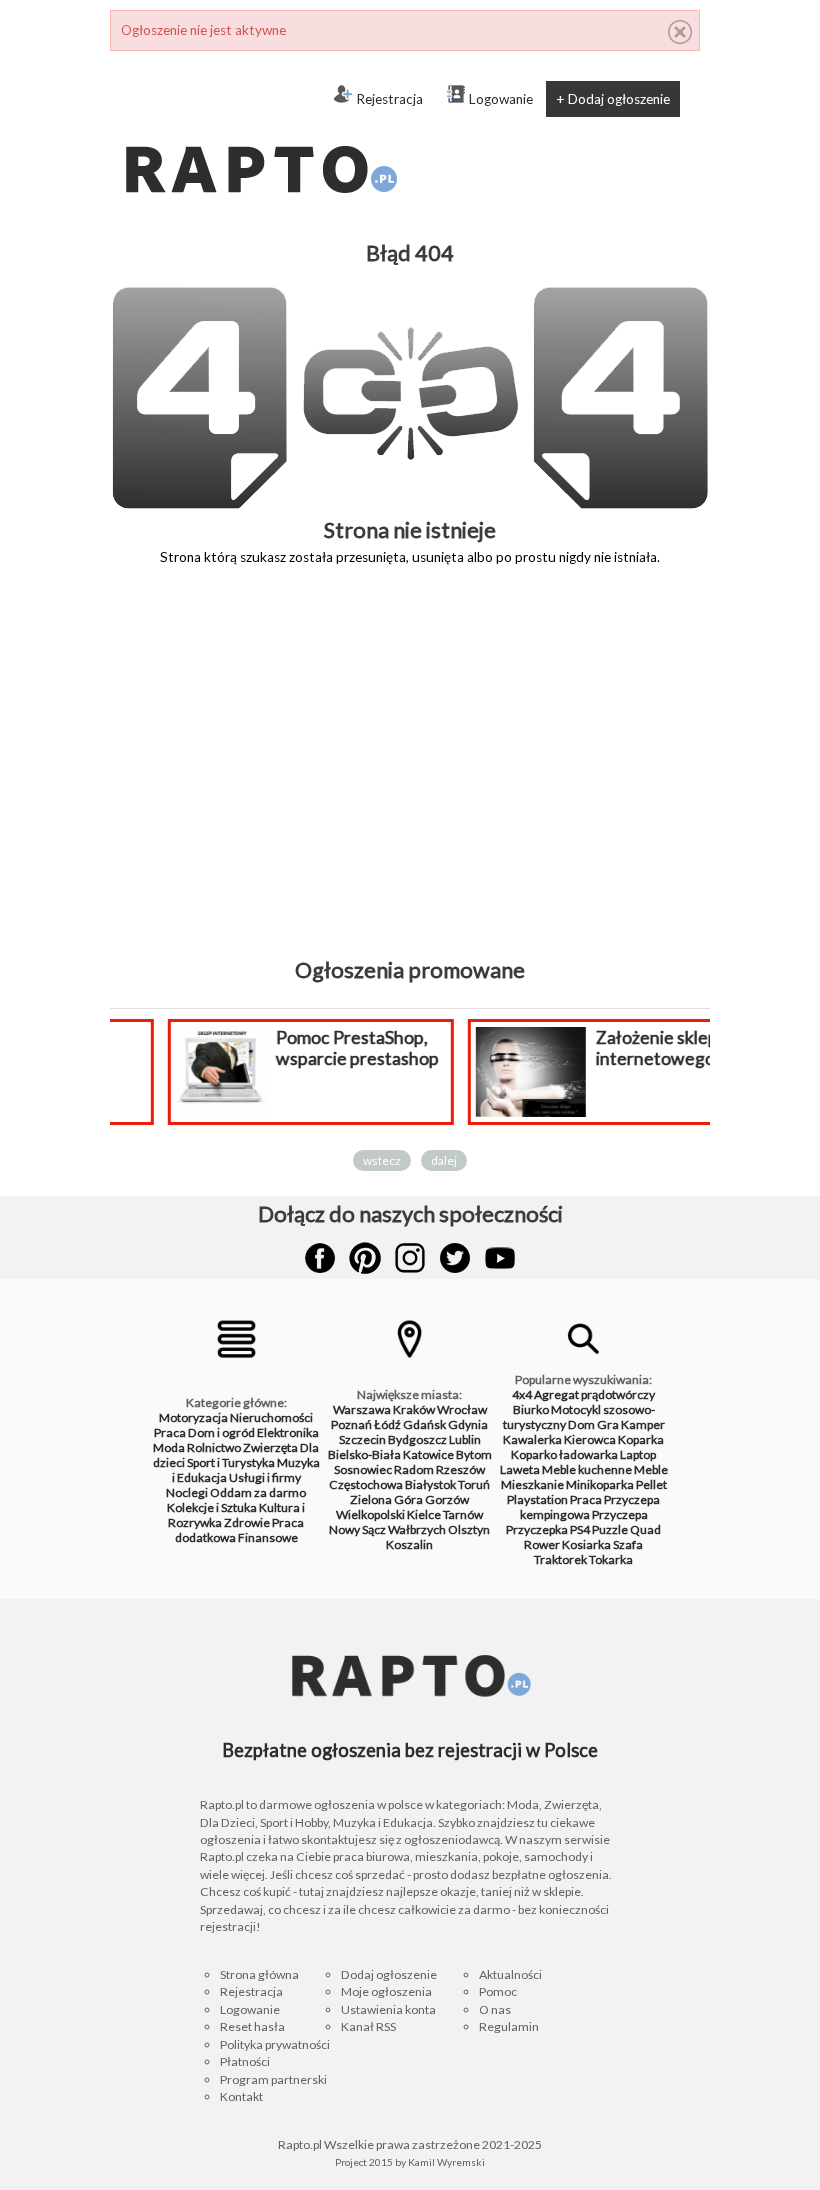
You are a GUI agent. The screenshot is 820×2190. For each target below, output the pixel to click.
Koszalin (409, 1544)
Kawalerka (532, 1439)
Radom (414, 1469)
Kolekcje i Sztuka (212, 1507)
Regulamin (509, 2026)
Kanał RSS (368, 2026)
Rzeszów (460, 1469)
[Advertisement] (410, 776)
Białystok (430, 1484)
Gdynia (468, 1424)
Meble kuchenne (587, 1469)
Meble (651, 1469)
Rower (542, 1544)
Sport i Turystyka (231, 1462)
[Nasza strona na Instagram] (410, 1258)
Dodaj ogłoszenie (389, 1974)
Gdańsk (424, 1424)
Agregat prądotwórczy (594, 1394)
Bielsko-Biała (364, 1454)
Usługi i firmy (265, 1477)
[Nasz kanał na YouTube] (500, 1258)
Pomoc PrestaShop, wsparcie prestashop (312, 1048)
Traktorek (560, 1559)
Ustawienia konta (388, 2009)
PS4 (580, 1529)
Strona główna (259, 1974)
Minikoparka (600, 1484)
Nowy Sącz (357, 1529)
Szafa (628, 1544)
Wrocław (462, 1409)
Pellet (651, 1484)
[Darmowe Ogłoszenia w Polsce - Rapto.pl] (260, 130)
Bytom (474, 1454)
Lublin (465, 1439)
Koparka (641, 1439)
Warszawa (362, 1409)
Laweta (520, 1469)
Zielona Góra (386, 1499)
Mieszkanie (532, 1484)
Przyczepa (620, 1514)
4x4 (522, 1394)
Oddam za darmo (258, 1492)
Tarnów (463, 1514)
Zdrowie (247, 1522)
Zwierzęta (270, 1447)
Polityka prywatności (275, 2044)
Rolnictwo (214, 1447)
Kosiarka (586, 1544)
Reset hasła (252, 2026)
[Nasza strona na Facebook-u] (320, 1258)
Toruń (474, 1484)
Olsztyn (469, 1529)
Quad (645, 1529)
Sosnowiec (363, 1469)
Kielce (424, 1514)
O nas (495, 2009)
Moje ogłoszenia (386, 1991)
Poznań (351, 1424)
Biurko (531, 1409)
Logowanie (501, 99)
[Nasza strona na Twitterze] (455, 1258)
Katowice (428, 1454)
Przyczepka (537, 1529)
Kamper (643, 1424)
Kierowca (590, 1439)
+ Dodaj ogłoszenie (613, 99)
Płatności (245, 2061)
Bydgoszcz (417, 1439)
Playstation (537, 1499)
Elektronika (288, 1432)
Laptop (638, 1454)
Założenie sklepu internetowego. (617, 1048)
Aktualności (510, 1974)
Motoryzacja (193, 1417)
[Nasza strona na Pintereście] (365, 1258)
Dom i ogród (221, 1432)
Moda (169, 1447)
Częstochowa (366, 1484)
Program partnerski (273, 2079)
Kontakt (241, 2096)
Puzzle (610, 1529)
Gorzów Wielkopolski (402, 1507)
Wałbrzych (417, 1529)
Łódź (387, 1424)
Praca (170, 1432)
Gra (608, 1424)
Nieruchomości (271, 1417)
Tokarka (611, 1559)
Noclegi (187, 1492)
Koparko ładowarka (564, 1454)
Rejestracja (389, 99)
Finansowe (268, 1537)
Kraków (414, 1409)
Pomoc (498, 1991)
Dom (581, 1424)
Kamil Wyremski (446, 2162)
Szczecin (362, 1439)
